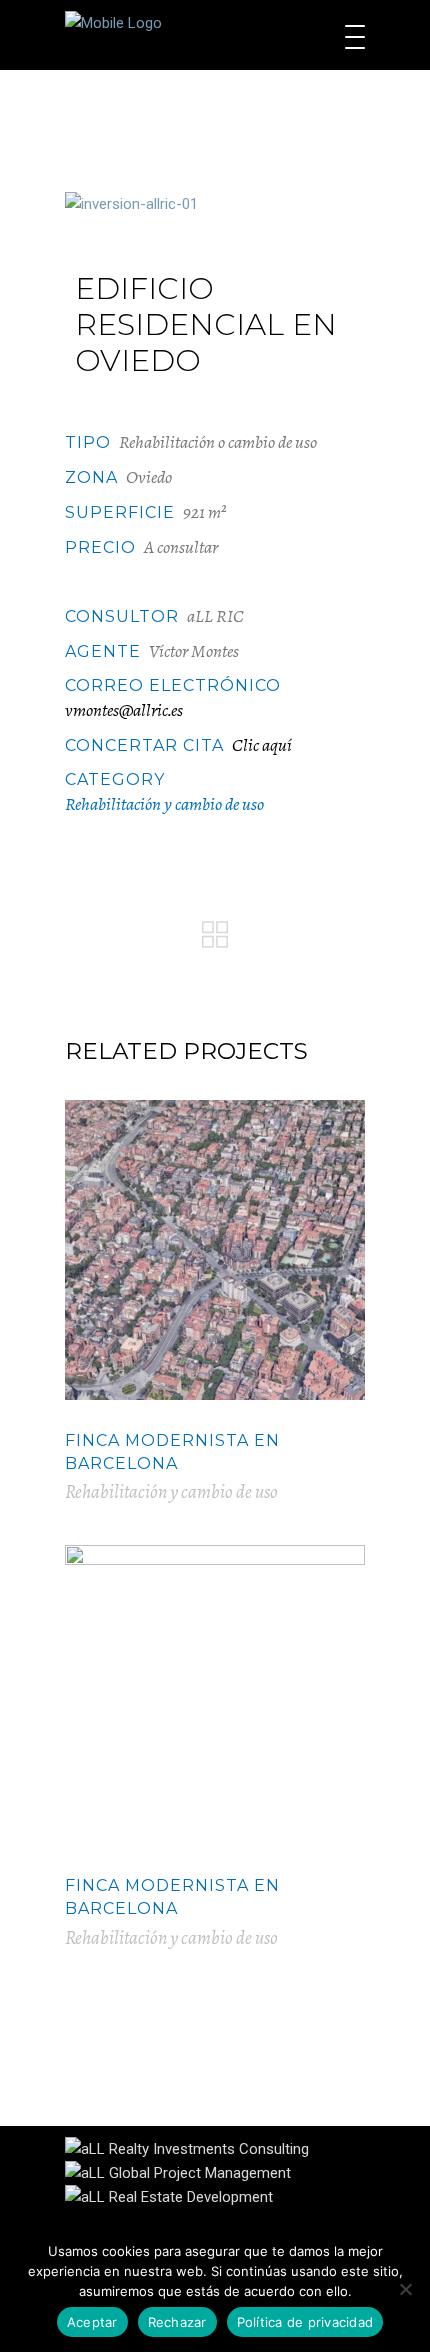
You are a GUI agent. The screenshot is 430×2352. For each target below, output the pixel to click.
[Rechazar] (405, 2289)
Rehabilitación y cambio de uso (164, 804)
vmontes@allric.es (124, 710)
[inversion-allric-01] (215, 204)
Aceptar (92, 2322)
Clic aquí (262, 745)
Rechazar (177, 2322)
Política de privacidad (305, 2322)
